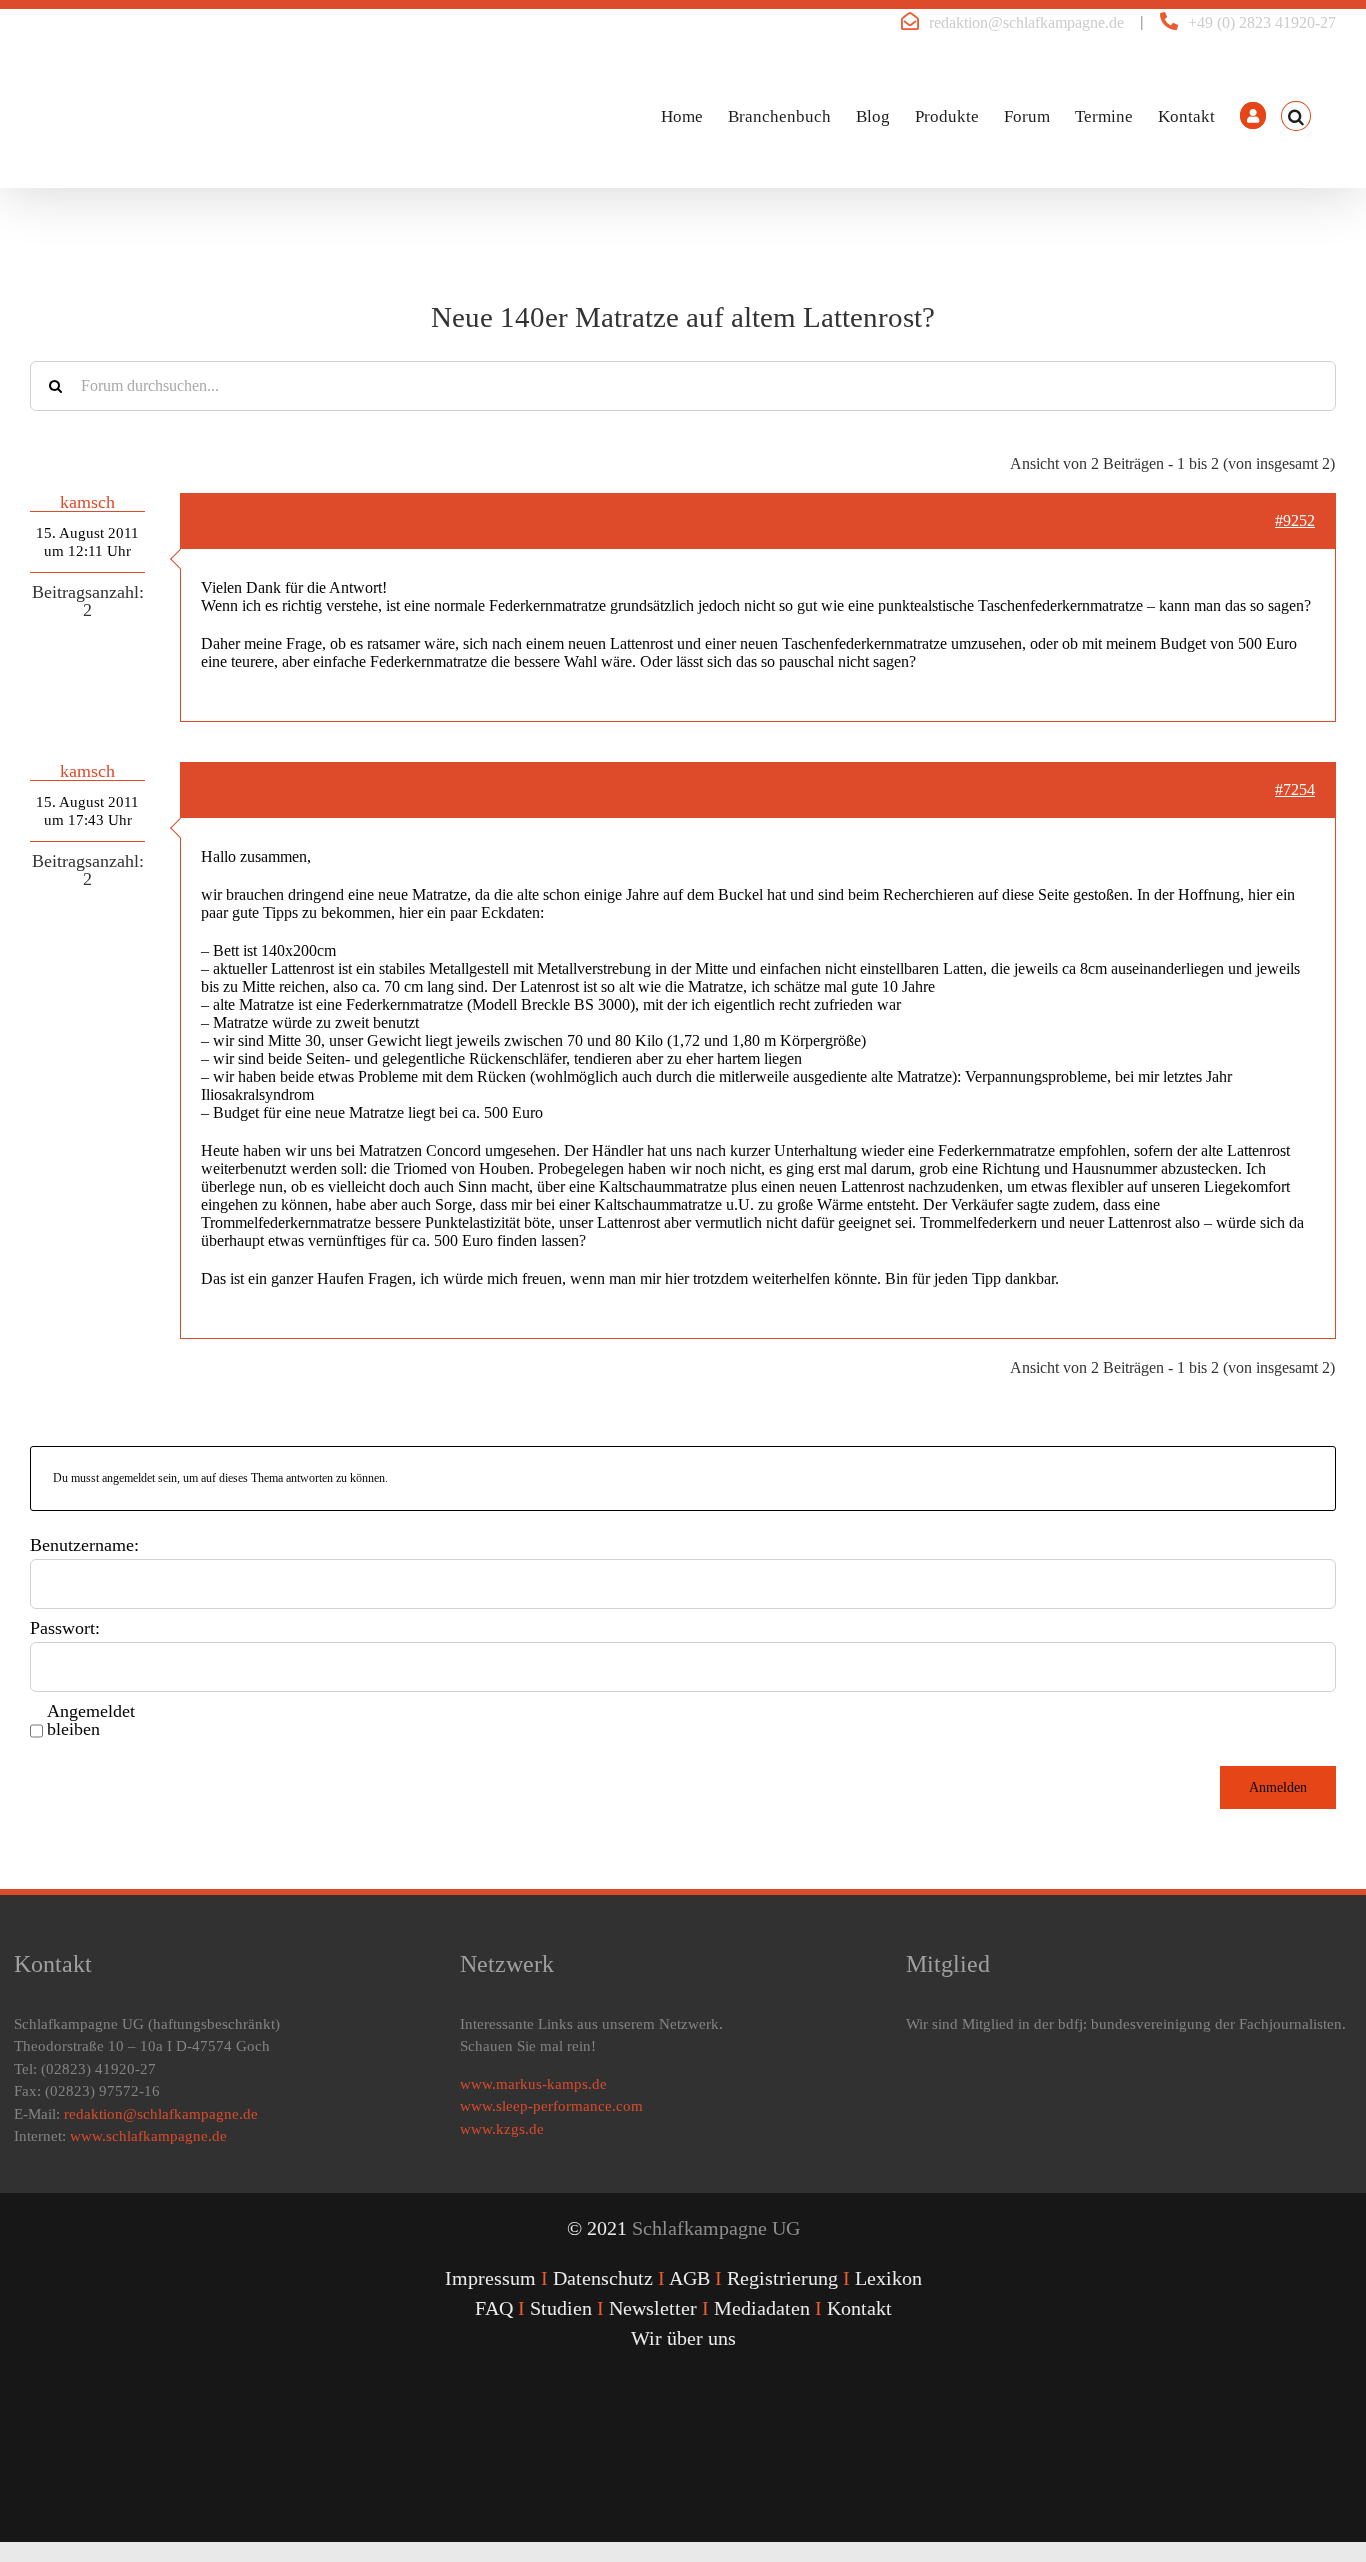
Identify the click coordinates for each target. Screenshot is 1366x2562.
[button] (1296, 116)
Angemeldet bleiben (91, 1720)
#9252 (1295, 520)
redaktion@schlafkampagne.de (1026, 22)
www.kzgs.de (502, 2129)
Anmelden (1278, 1787)
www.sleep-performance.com (551, 2106)
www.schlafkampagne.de (148, 2136)
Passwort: (65, 1628)
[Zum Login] (1253, 116)
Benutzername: (84, 1545)
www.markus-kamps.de (533, 2084)
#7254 (1295, 789)
